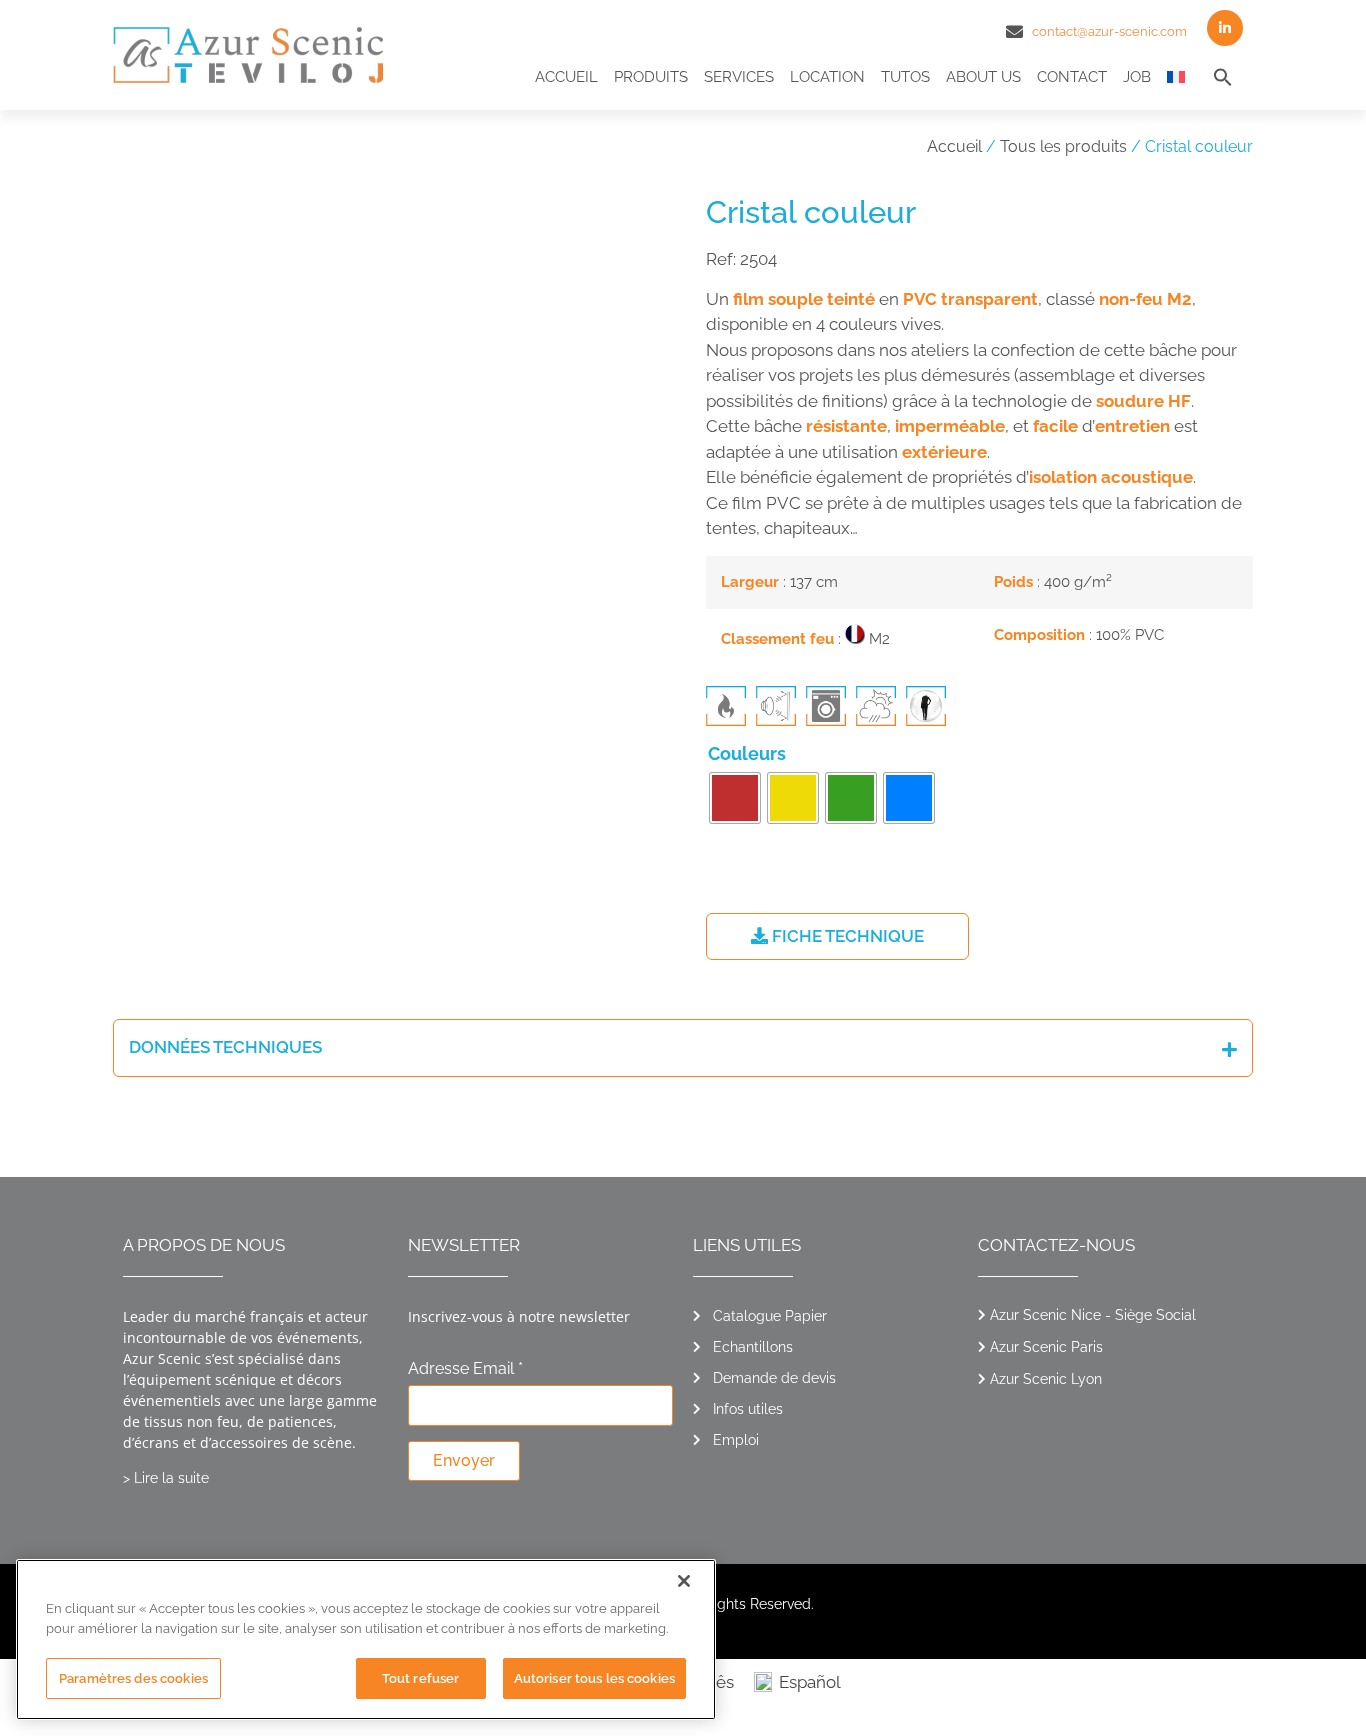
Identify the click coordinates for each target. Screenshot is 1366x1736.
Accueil (566, 77)
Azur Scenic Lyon (1046, 1379)
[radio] (735, 798)
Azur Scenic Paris (1046, 1347)
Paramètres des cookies (133, 1678)
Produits (651, 77)
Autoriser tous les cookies (594, 1678)
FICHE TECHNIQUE (846, 936)
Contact (1072, 77)
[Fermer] (684, 1581)
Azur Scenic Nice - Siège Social (1093, 1315)
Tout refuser (421, 1678)
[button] (1223, 77)
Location (827, 77)
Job (1137, 77)
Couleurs (747, 754)
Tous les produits (1063, 146)
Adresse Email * (465, 1369)
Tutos (905, 77)
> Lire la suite (166, 1478)
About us (983, 77)
